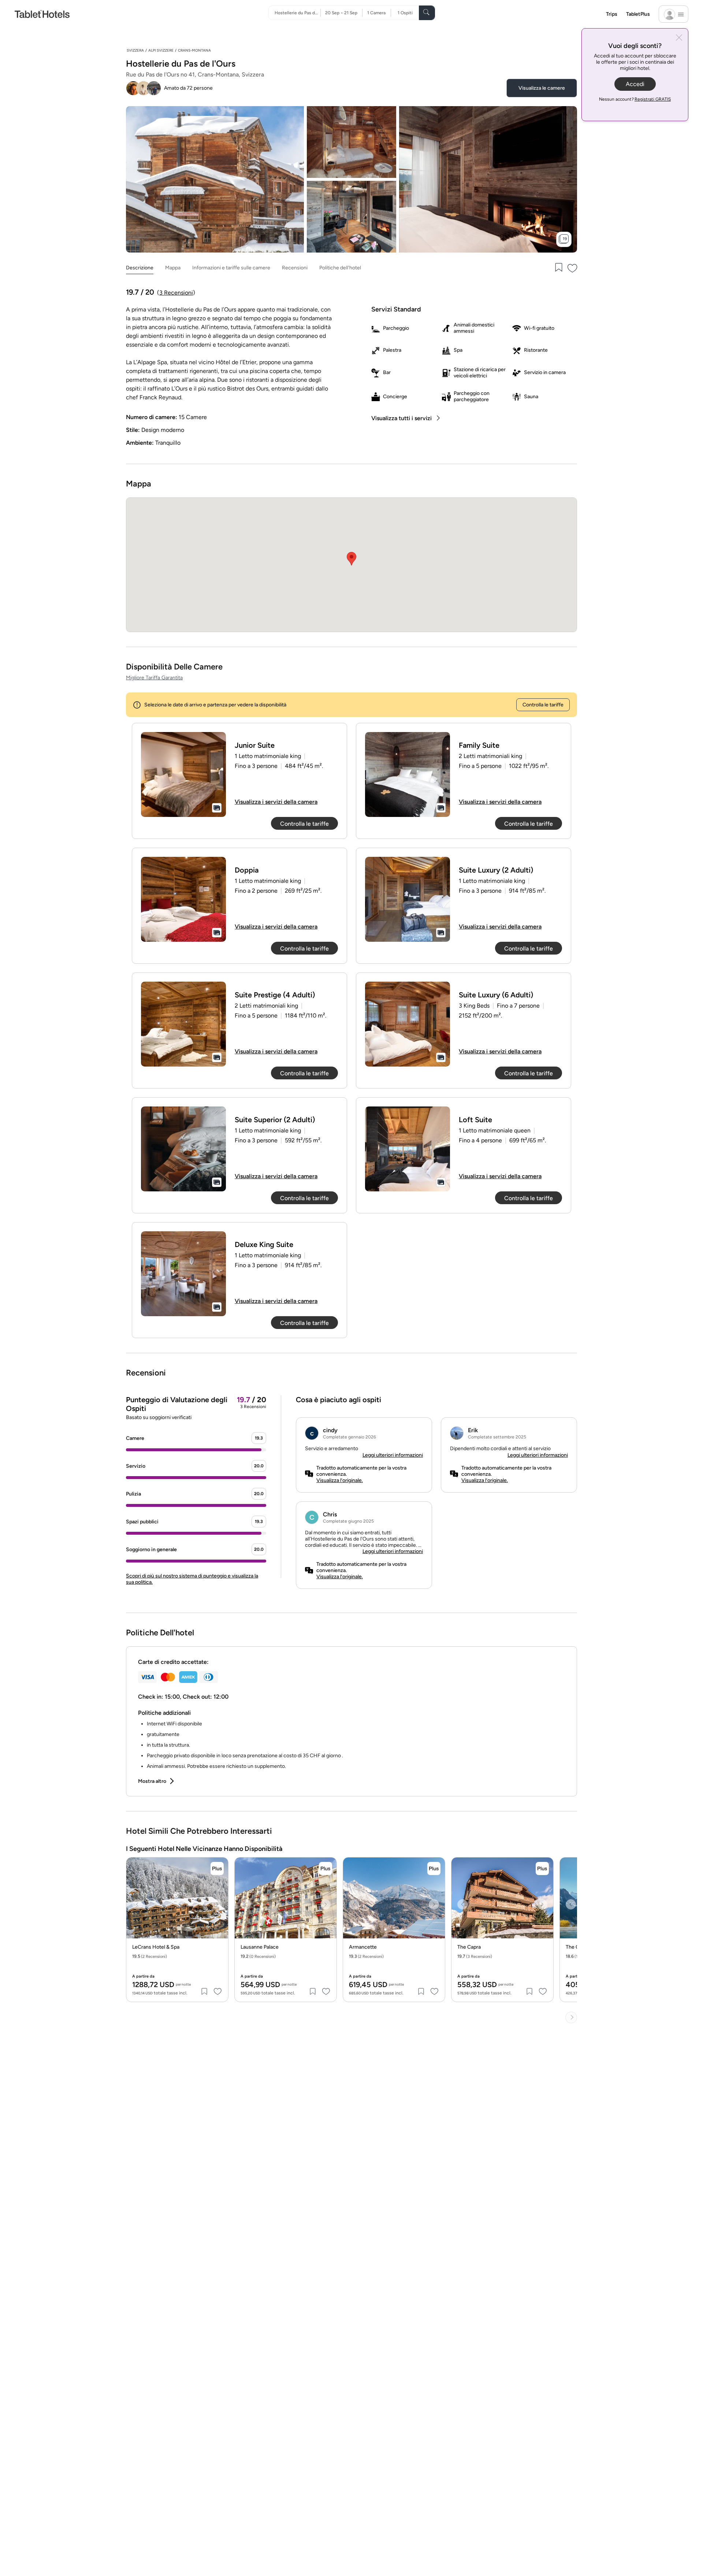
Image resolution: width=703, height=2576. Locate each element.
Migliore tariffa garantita (154, 678)
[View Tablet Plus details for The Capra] (542, 1868)
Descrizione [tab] (140, 268)
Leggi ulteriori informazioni (393, 1455)
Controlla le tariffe (543, 705)
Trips (612, 14)
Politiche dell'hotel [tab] (340, 268)
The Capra (469, 1947)
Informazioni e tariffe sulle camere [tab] (231, 268)
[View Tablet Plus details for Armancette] (434, 1868)
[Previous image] (137, 1904)
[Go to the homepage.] (42, 14)
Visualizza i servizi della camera (276, 802)
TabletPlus (638, 14)
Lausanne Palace (260, 1947)
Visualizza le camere (542, 88)
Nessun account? (635, 99)
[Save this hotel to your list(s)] (558, 268)
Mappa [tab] (173, 268)
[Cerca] (427, 13)
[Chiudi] (679, 38)
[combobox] (297, 13)
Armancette (363, 1947)
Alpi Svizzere (161, 50)
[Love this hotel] (573, 268)
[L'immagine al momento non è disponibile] (183, 774)
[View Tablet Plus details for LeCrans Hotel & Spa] (217, 1868)
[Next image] (217, 1904)
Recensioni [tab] (295, 268)
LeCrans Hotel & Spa (156, 1947)
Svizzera (135, 50)
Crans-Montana (194, 50)
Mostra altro (152, 1781)
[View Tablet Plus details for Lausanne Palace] (326, 1868)
